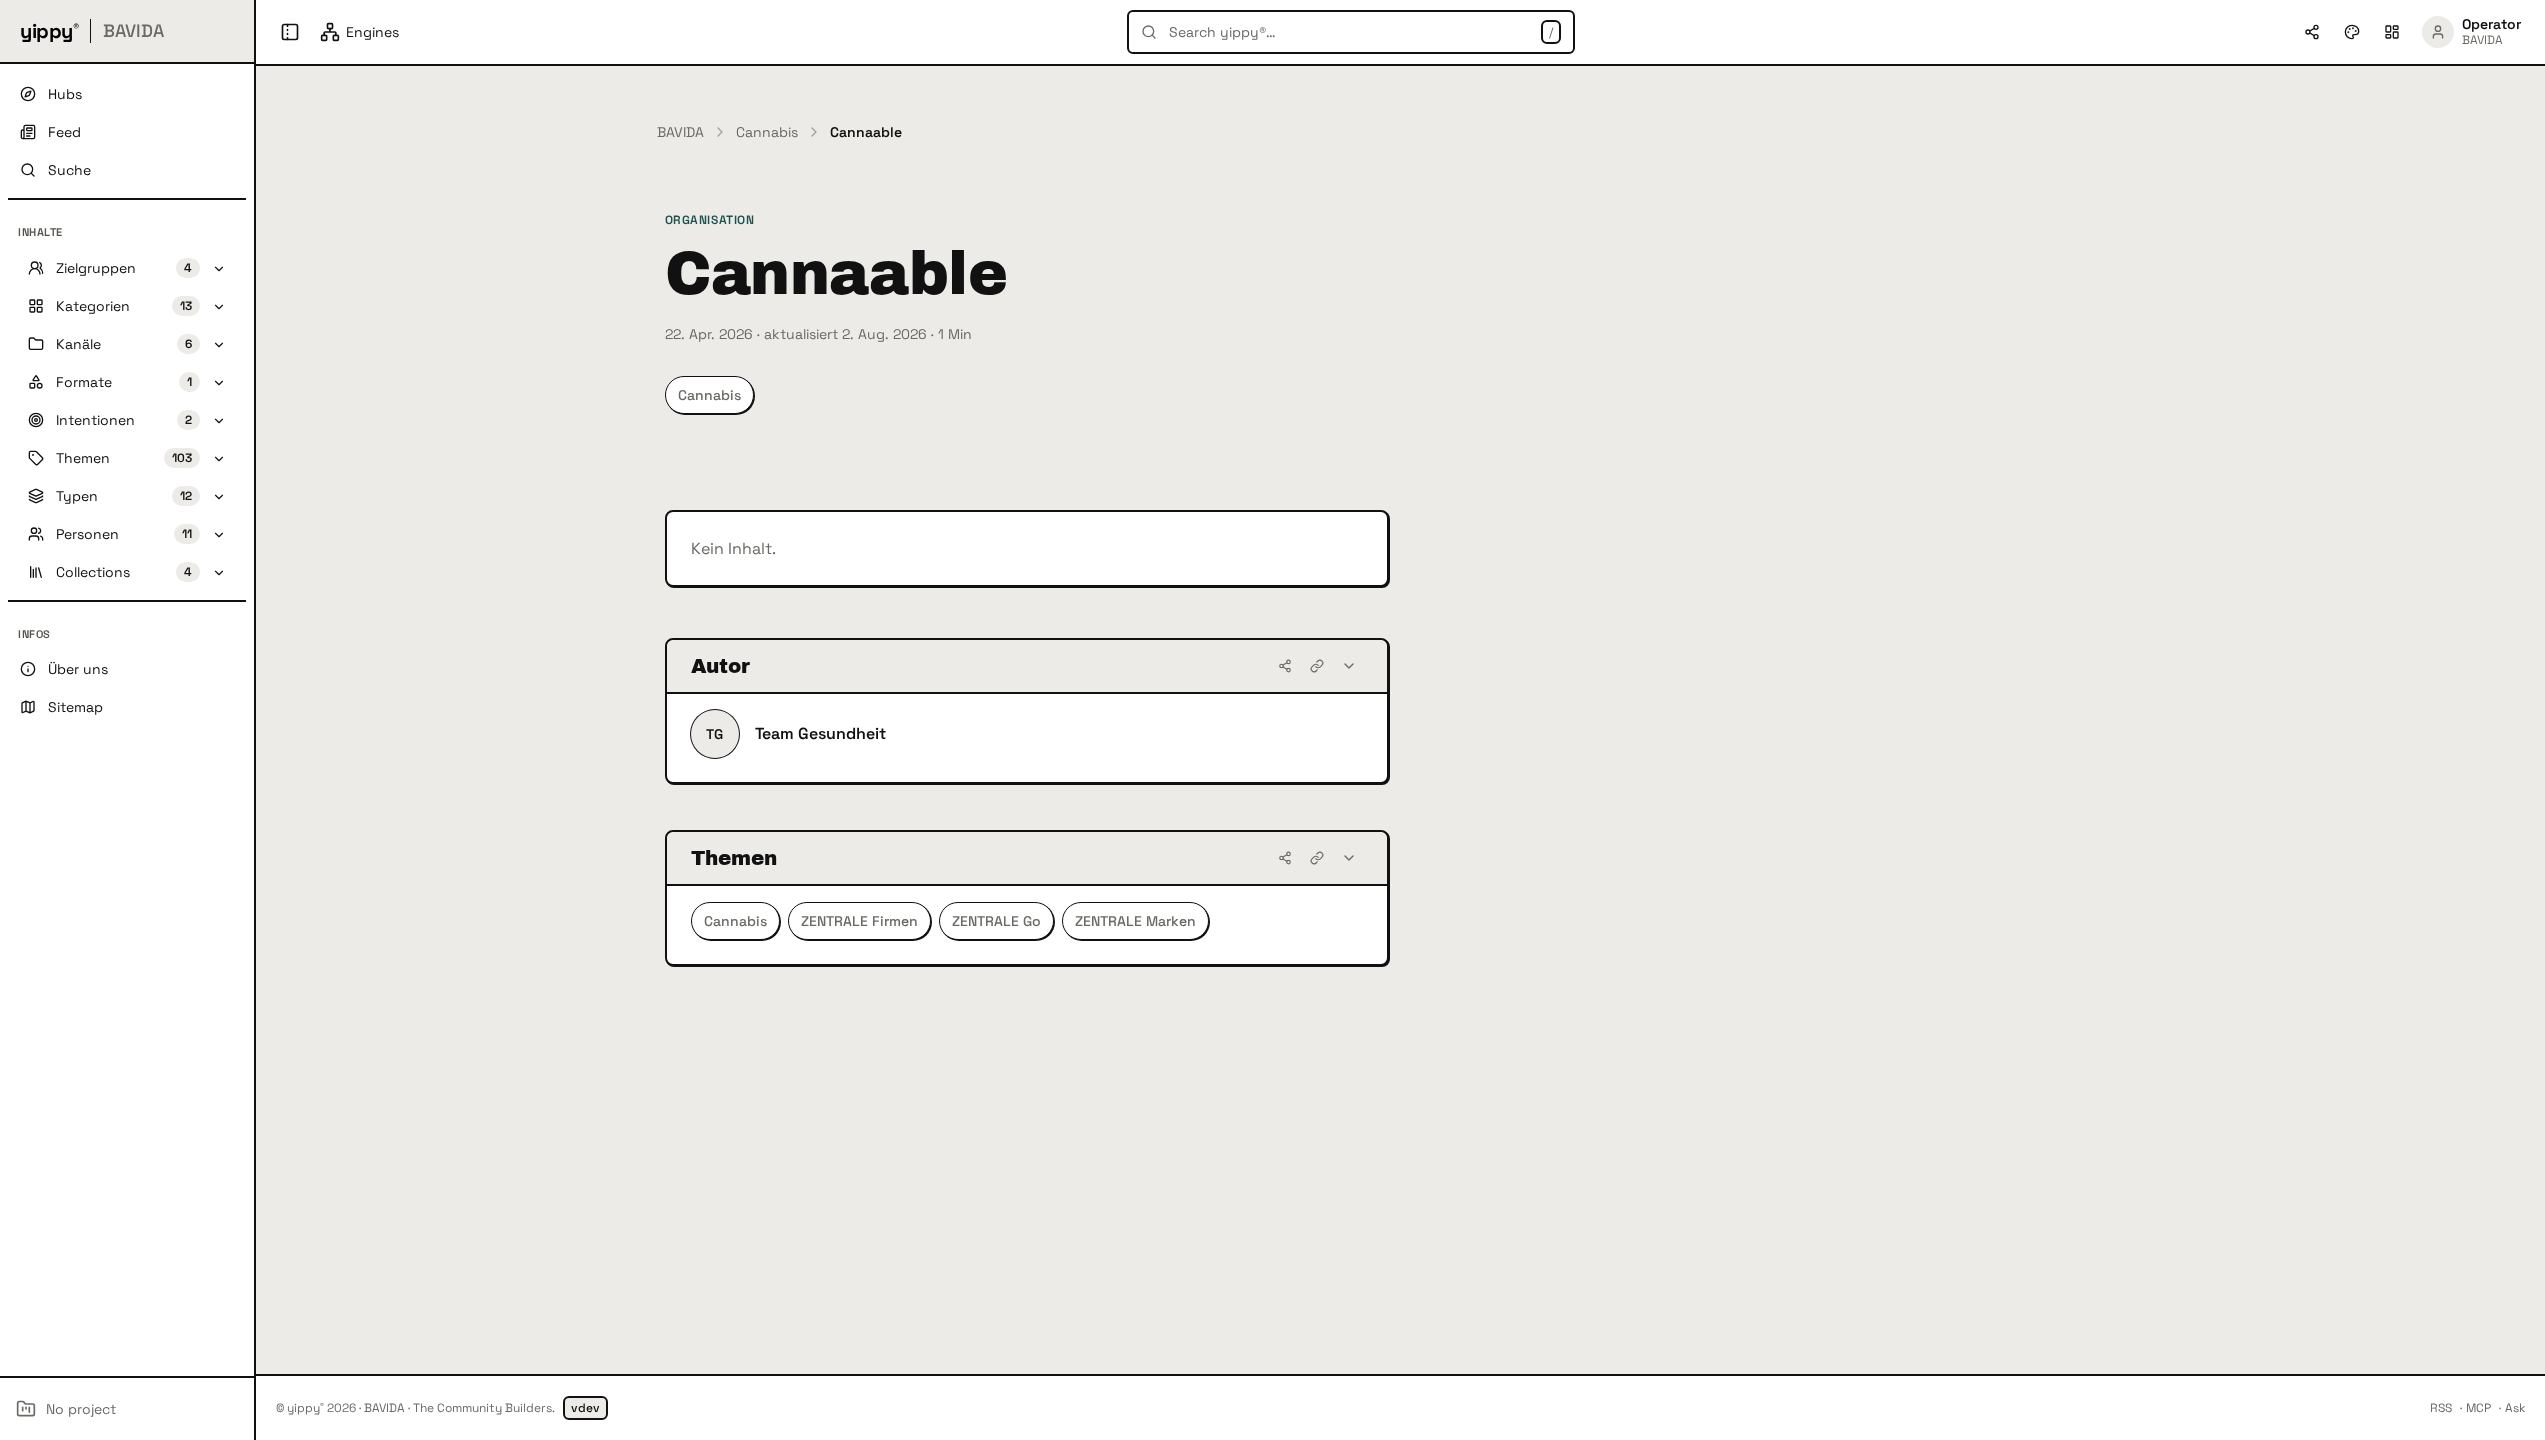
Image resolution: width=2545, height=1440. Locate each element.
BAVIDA (680, 132)
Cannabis (767, 132)
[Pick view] (2392, 32)
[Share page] (2312, 32)
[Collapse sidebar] (290, 32)
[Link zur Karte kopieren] (1317, 666)
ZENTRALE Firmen (859, 921)
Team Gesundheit (820, 733)
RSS (2441, 1408)
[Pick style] (2352, 32)
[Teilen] (1285, 666)
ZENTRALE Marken (1135, 921)
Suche (69, 170)
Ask (2515, 1408)
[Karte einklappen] (1349, 666)
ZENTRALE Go (996, 921)
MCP (2478, 1408)
